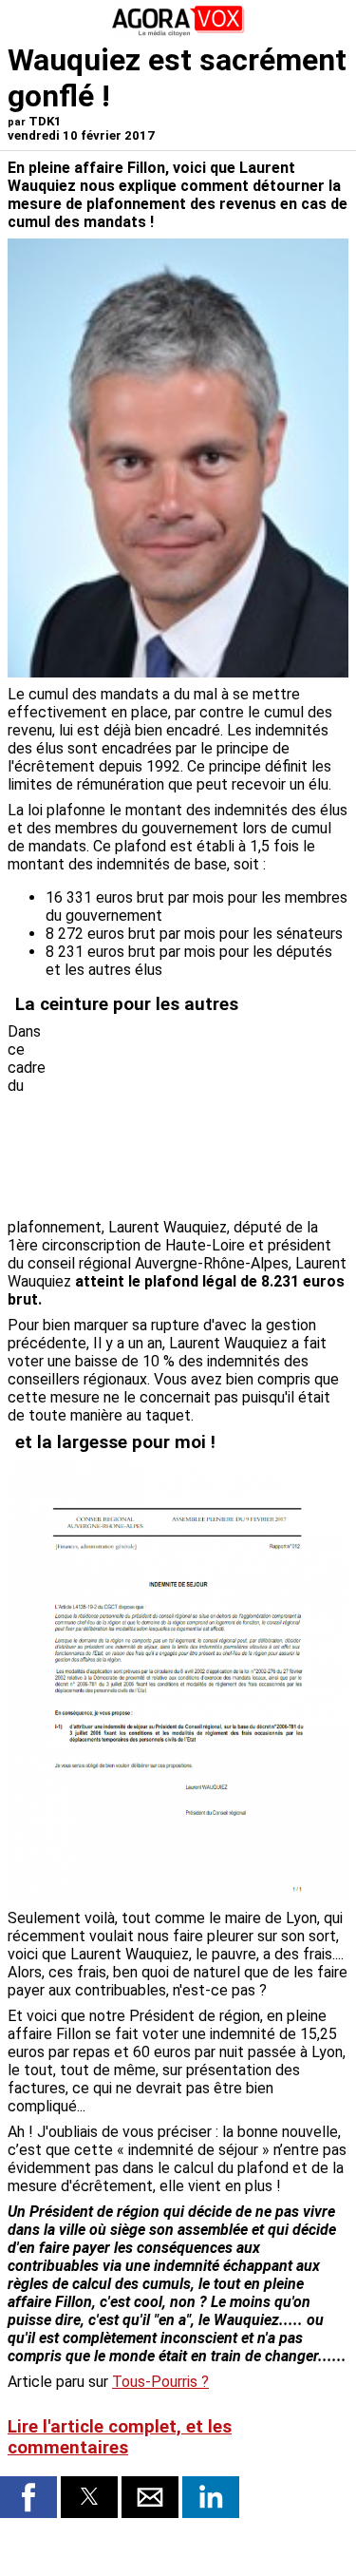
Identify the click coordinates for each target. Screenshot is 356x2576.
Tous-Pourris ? (160, 2382)
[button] (28, 2497)
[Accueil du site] (178, 33)
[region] (206, 1115)
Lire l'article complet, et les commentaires (120, 2437)
